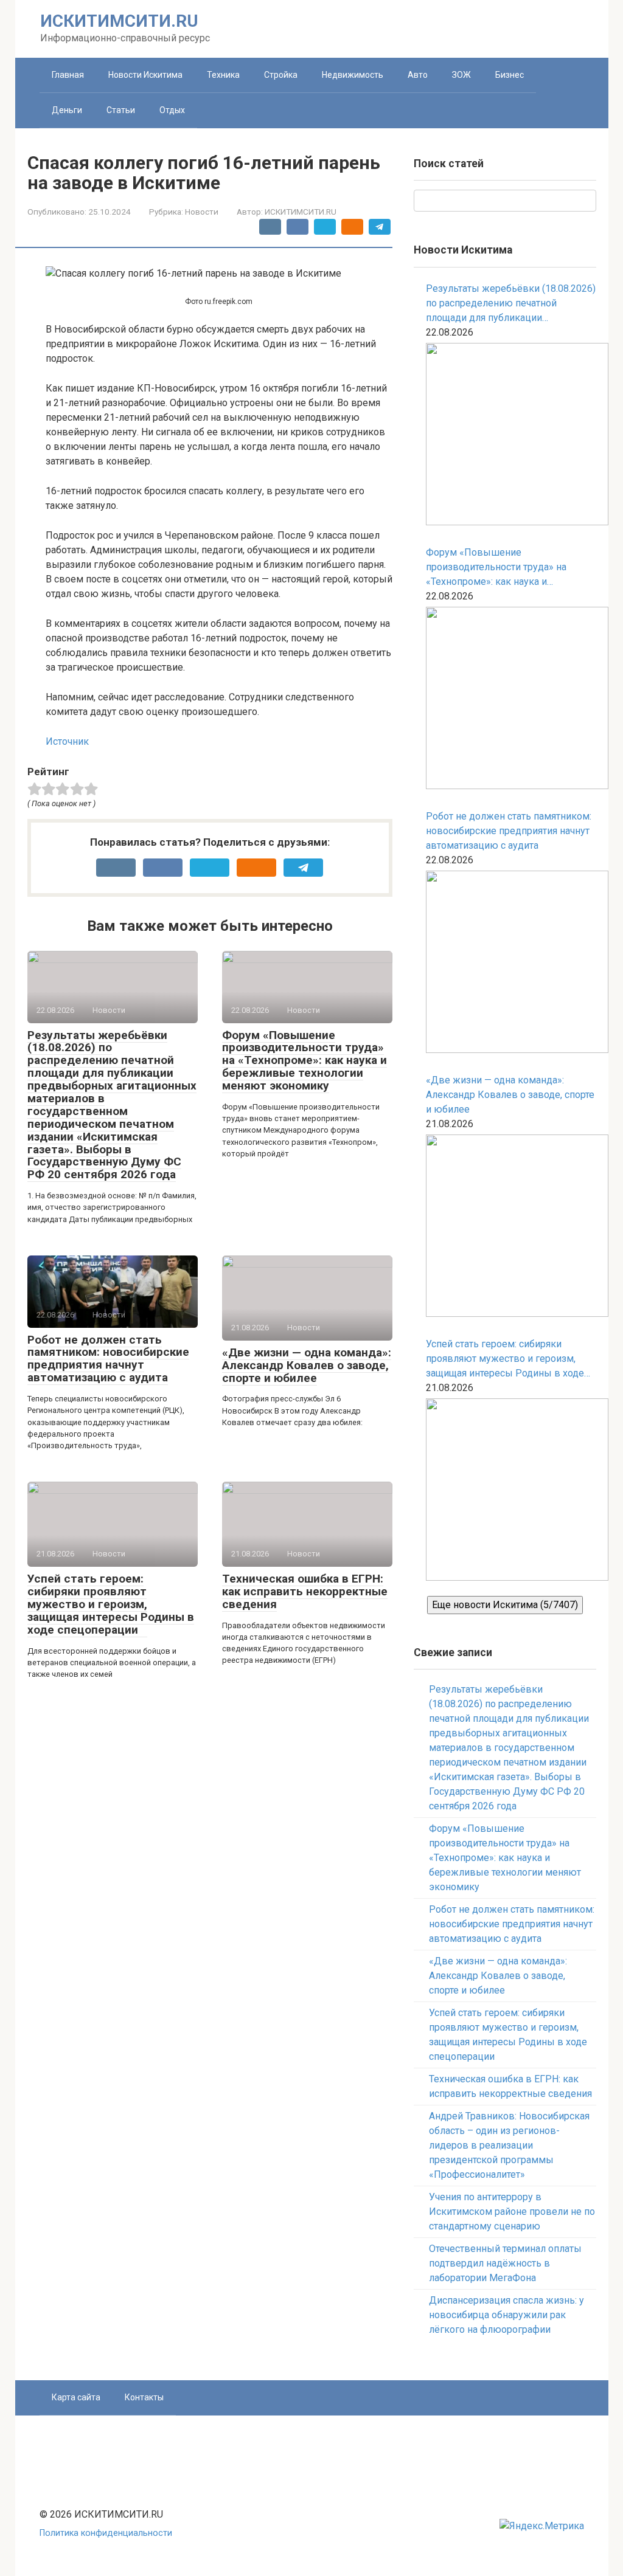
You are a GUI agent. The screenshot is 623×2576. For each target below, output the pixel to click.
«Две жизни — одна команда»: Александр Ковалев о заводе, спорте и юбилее (307, 1365)
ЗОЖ (461, 75)
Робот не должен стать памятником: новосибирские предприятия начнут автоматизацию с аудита (108, 1359)
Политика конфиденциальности (106, 2533)
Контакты (144, 2397)
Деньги (67, 110)
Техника (223, 75)
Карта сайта (76, 2397)
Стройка (281, 75)
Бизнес (510, 75)
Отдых (172, 110)
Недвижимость (353, 75)
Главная (68, 75)
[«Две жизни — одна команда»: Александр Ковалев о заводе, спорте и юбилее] (511, 1228)
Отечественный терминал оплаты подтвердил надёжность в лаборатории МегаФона (505, 2263)
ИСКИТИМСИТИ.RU (119, 21)
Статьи (121, 110)
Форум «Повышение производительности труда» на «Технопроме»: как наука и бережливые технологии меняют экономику (305, 1061)
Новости (202, 212)
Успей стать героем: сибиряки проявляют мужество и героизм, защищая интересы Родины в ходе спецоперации (111, 1604)
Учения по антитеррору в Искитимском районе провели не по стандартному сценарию (512, 2212)
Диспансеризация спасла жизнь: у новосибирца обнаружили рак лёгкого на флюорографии (506, 2315)
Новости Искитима (145, 75)
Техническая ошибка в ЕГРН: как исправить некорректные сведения (305, 1591)
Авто (418, 75)
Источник (67, 741)
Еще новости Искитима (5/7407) (505, 1605)
